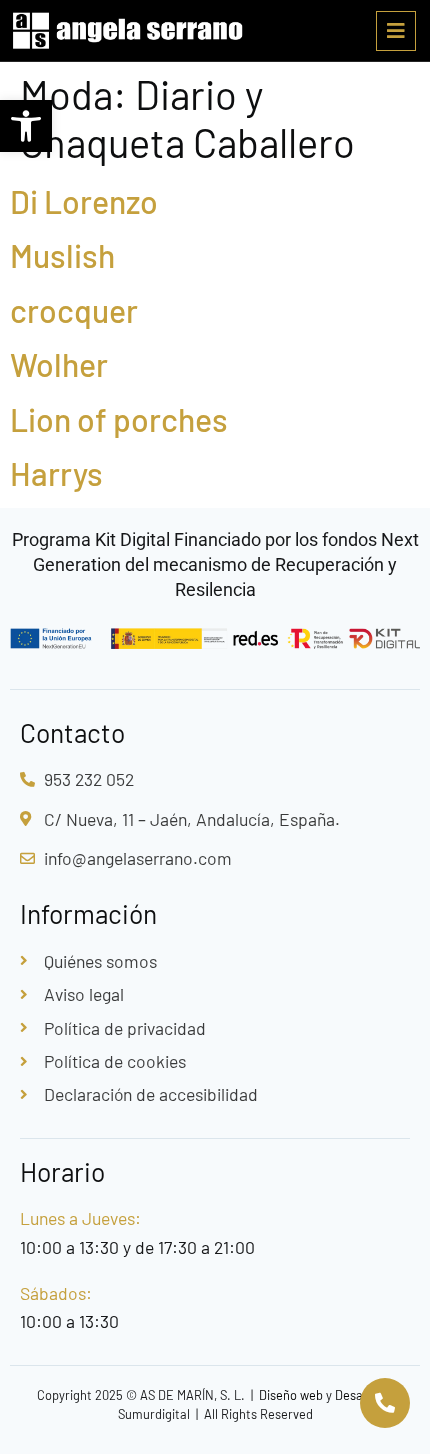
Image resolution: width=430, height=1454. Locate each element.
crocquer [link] (74, 310)
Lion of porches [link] (119, 419)
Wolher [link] (59, 364)
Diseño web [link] (291, 1395)
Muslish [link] (62, 255)
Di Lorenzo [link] (84, 201)
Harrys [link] (56, 473)
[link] (26, 126)
